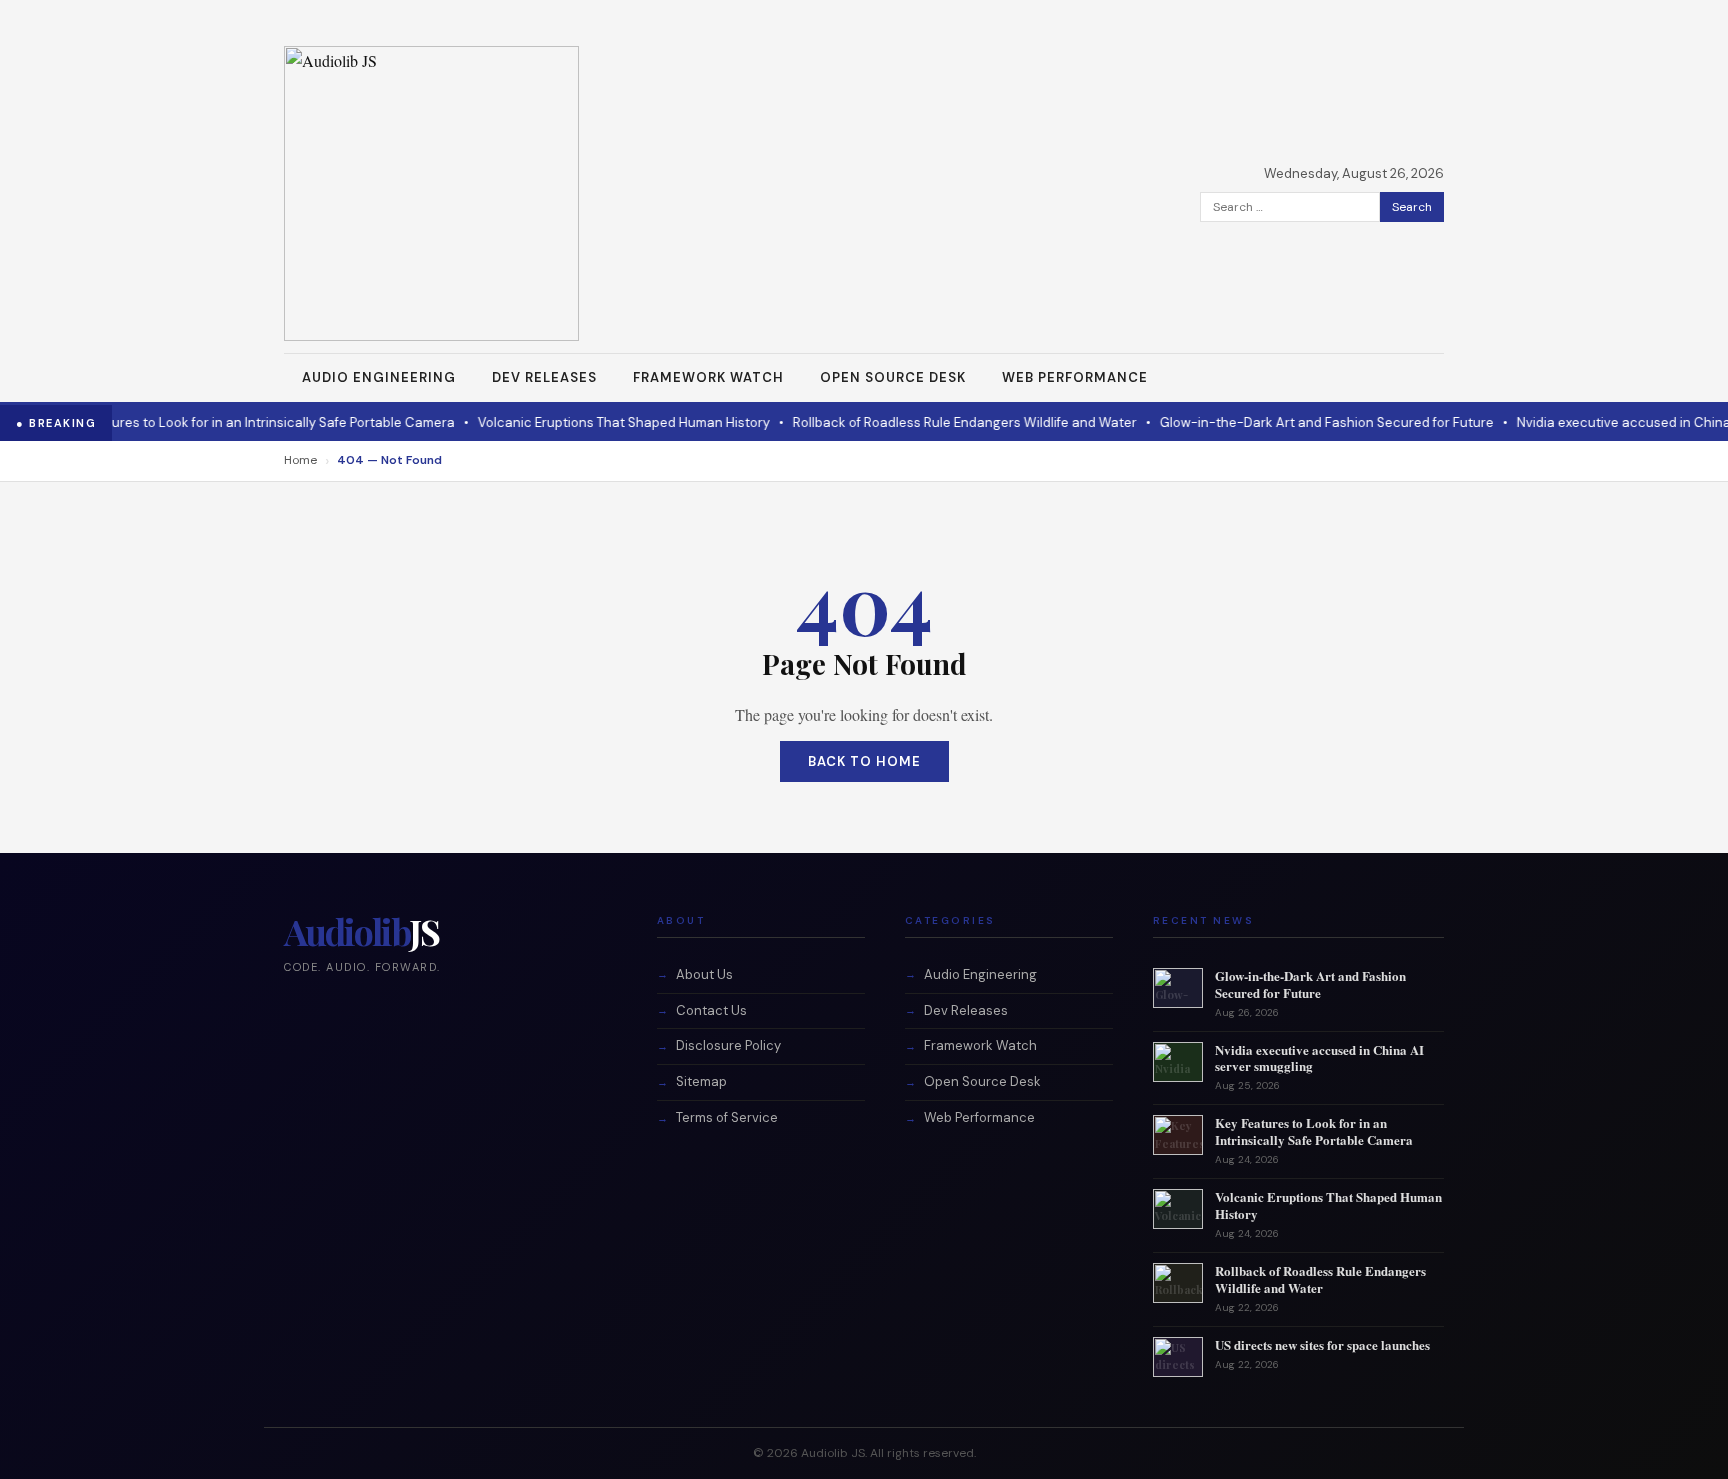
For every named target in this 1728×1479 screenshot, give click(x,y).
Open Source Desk (893, 377)
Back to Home (864, 761)
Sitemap (701, 1081)
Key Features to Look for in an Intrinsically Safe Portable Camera (230, 422)
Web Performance (1075, 377)
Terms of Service (727, 1117)
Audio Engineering (379, 377)
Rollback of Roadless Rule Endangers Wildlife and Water (939, 422)
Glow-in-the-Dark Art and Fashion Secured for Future (1301, 422)
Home (300, 460)
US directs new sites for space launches (1322, 1344)
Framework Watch (708, 377)
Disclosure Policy (728, 1045)
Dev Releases (544, 377)
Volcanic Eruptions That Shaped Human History (598, 422)
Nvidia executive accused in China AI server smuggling (1319, 1058)
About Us (704, 974)
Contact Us (711, 1010)
